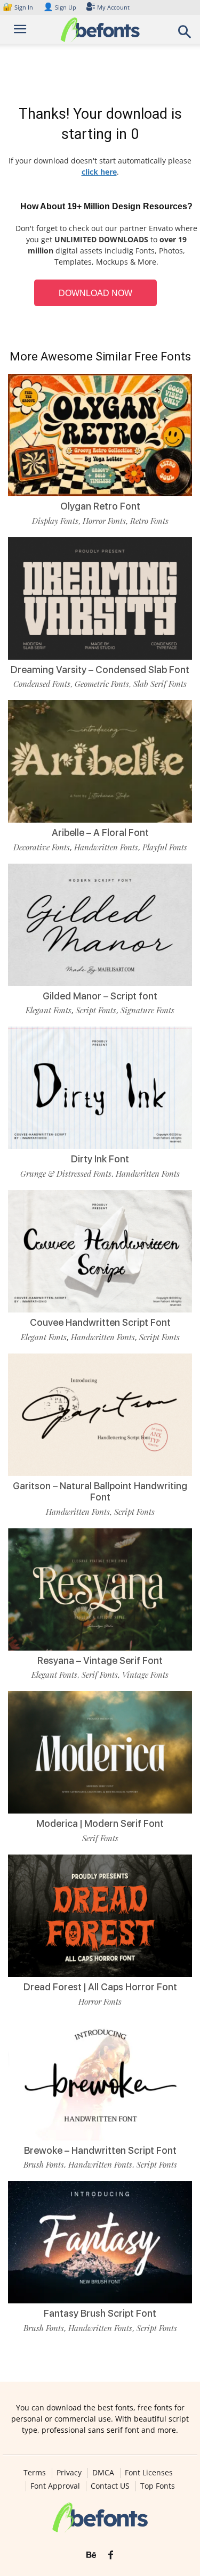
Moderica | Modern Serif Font (100, 1823)
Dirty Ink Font (100, 1159)
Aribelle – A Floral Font (100, 832)
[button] (185, 35)
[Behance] (91, 2555)
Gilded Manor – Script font (100, 996)
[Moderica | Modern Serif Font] (100, 1752)
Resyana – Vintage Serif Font (100, 1660)
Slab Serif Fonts (160, 684)
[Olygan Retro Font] (100, 435)
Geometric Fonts (102, 684)
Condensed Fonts (42, 684)
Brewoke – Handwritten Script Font (100, 2150)
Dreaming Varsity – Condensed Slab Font (100, 670)
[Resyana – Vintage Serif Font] (100, 1589)
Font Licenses (149, 2473)
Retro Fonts (149, 521)
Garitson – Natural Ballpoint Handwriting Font (100, 1492)
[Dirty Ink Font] (100, 1088)
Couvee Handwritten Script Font (100, 1322)
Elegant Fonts (49, 1010)
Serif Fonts (100, 1675)
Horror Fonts (104, 521)
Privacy (69, 2473)
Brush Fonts (44, 2164)
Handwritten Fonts (106, 847)
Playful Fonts (165, 847)
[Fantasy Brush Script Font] (100, 2242)
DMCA (103, 2473)
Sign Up (60, 7)
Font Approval (55, 2486)
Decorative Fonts (42, 847)
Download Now (95, 293)
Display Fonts (55, 521)
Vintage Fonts (145, 1675)
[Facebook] (111, 2555)
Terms (35, 2473)
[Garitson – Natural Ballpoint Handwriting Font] (100, 1415)
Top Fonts (158, 2486)
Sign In (19, 7)
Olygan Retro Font (100, 506)
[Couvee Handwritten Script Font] (100, 1251)
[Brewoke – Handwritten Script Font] (100, 2079)
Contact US (110, 2486)
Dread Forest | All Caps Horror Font (100, 1987)
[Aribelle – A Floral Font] (100, 761)
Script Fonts (96, 1010)
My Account (113, 7)
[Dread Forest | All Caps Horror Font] (100, 1916)
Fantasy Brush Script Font (100, 2313)
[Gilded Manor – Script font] (100, 925)
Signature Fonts (147, 1010)
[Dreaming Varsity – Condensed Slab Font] (100, 598)
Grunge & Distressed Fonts (66, 1174)
